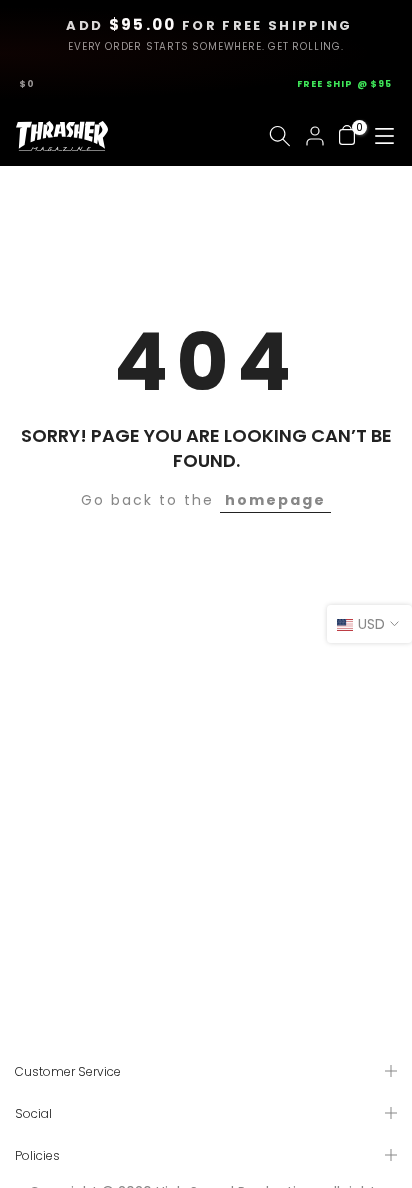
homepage (275, 500)
